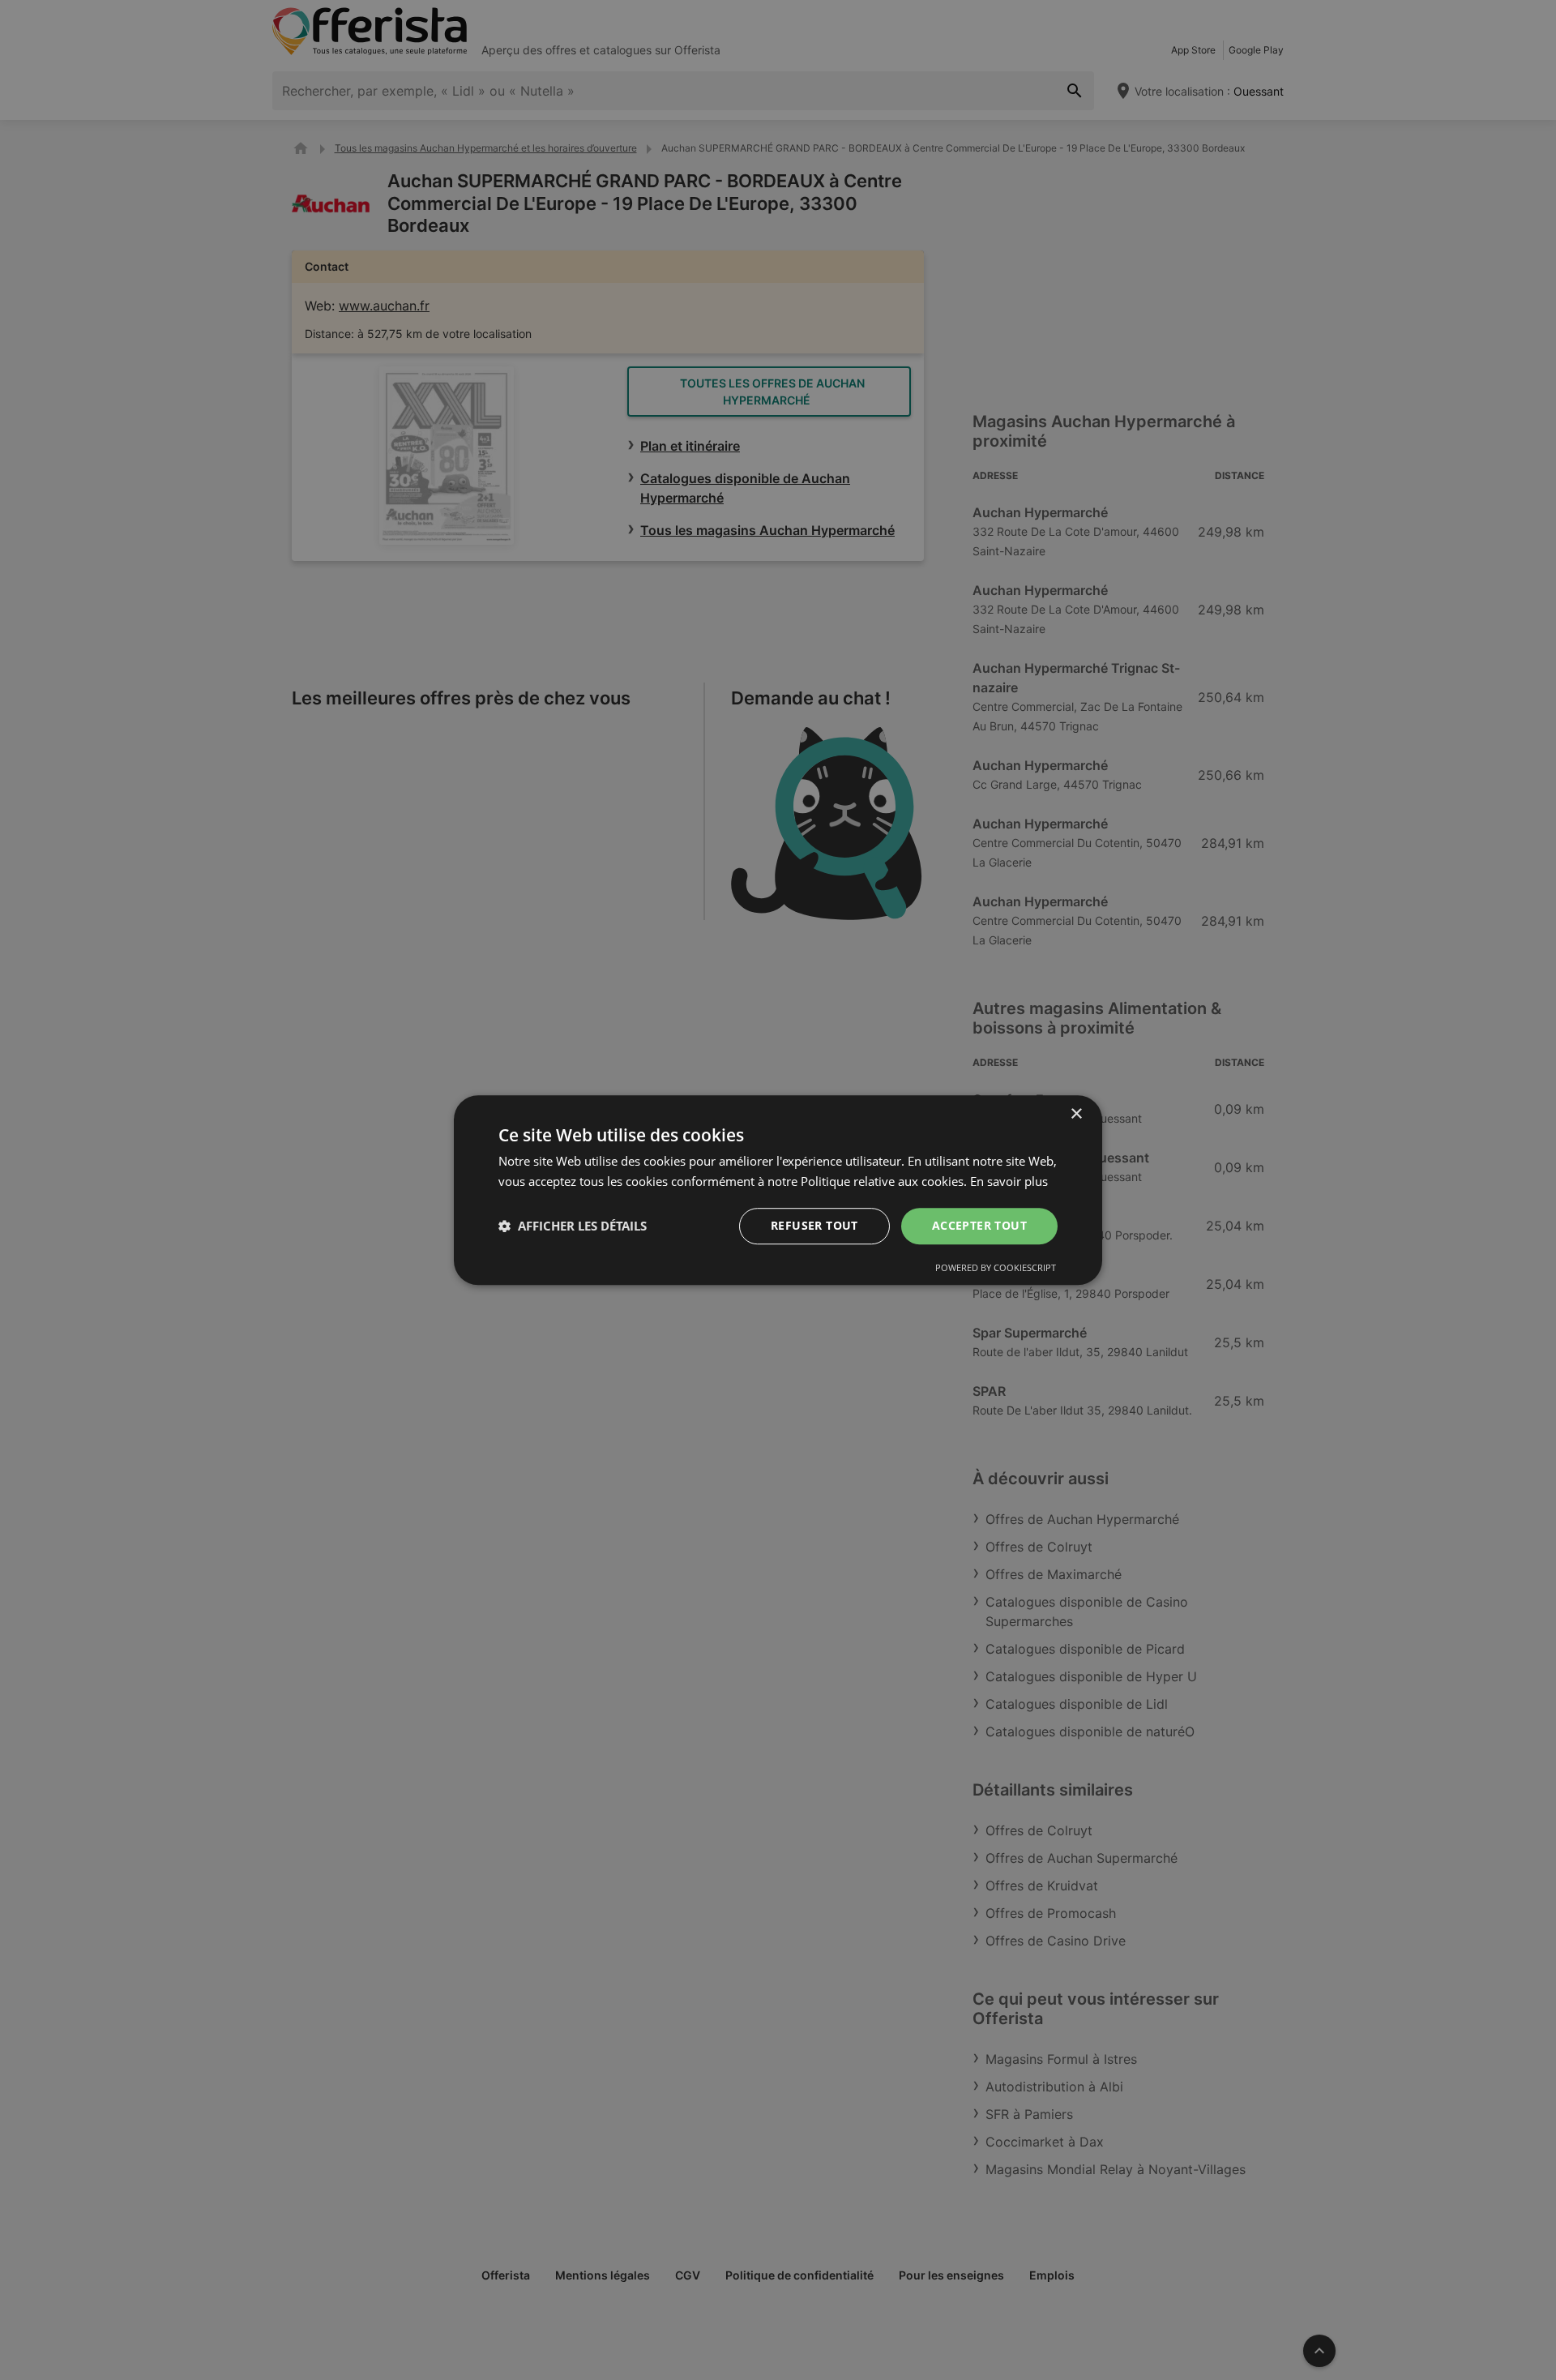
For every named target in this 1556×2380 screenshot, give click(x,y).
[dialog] (778, 1190)
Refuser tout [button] (814, 1225)
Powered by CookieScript (996, 1267)
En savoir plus (1009, 1181)
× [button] (1076, 1114)
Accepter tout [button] (979, 1225)
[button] (573, 1226)
